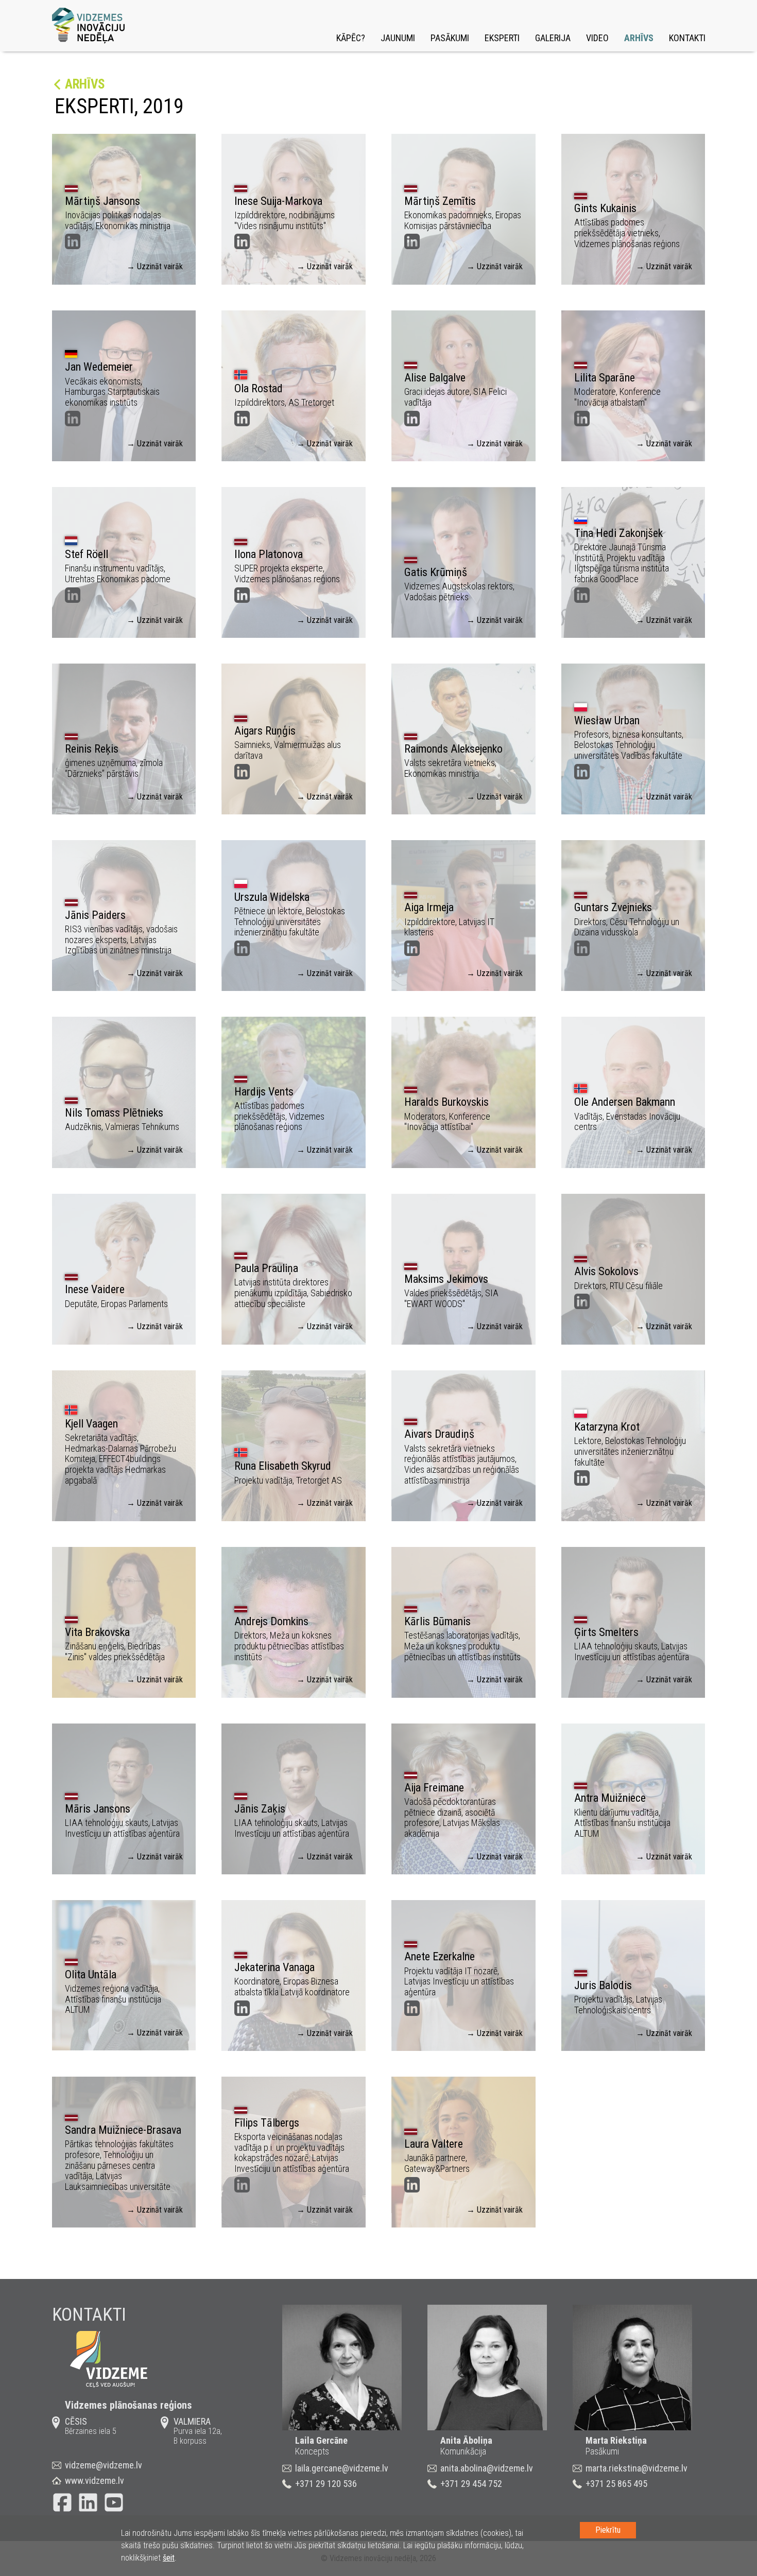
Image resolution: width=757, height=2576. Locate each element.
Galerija (553, 38)
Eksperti (502, 38)
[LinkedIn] (88, 2502)
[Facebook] (62, 2502)
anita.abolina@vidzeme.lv (487, 2468)
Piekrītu (608, 2530)
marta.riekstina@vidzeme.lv (636, 2468)
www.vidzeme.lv (94, 2481)
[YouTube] (114, 2502)
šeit (169, 2558)
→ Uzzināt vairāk (155, 266)
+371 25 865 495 (616, 2484)
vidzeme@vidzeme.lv (104, 2465)
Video (597, 38)
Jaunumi (398, 38)
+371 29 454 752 (471, 2484)
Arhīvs (639, 38)
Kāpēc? (351, 38)
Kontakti (687, 38)
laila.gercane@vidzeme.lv (342, 2468)
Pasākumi (450, 38)
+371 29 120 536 (326, 2484)
